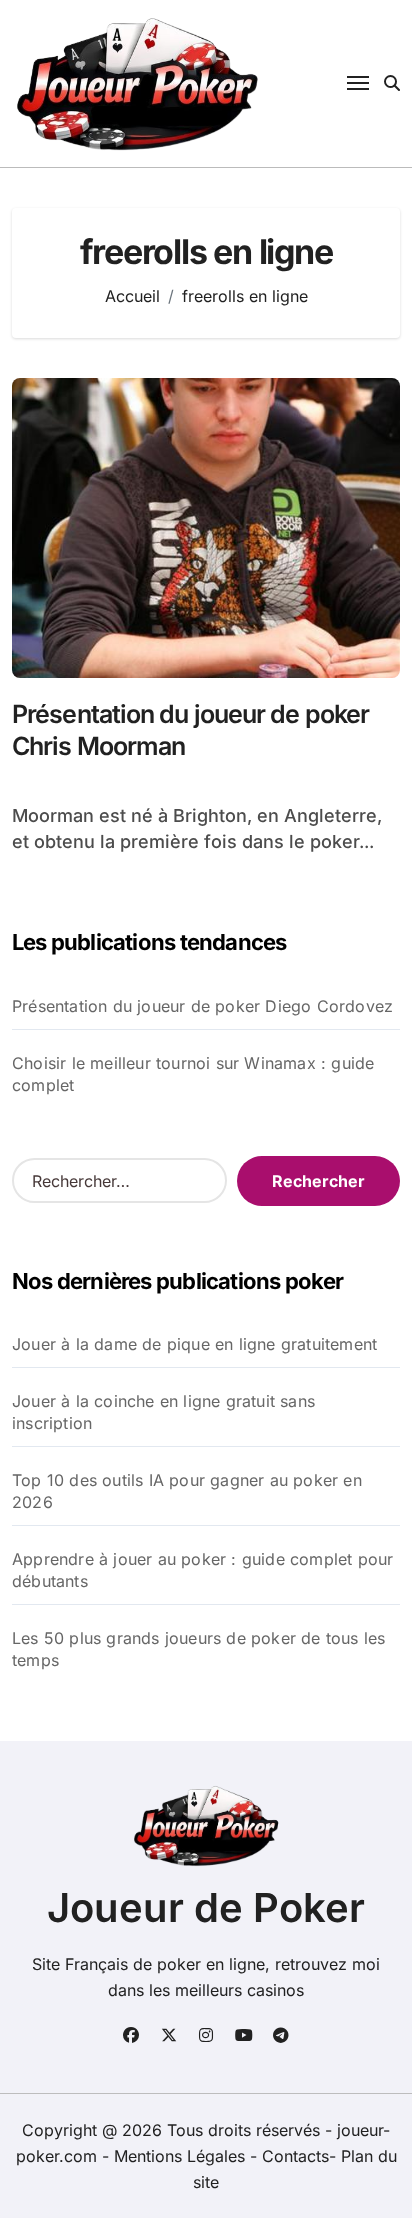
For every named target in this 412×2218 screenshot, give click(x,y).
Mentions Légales (182, 2156)
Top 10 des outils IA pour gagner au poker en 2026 (187, 1491)
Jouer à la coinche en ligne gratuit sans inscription (163, 1412)
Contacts (295, 2156)
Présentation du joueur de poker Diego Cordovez (202, 1006)
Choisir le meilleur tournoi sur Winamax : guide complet (193, 1074)
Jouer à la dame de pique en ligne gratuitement (194, 1344)
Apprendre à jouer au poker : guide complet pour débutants (202, 1570)
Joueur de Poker (206, 1907)
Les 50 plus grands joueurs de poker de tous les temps (198, 1649)
